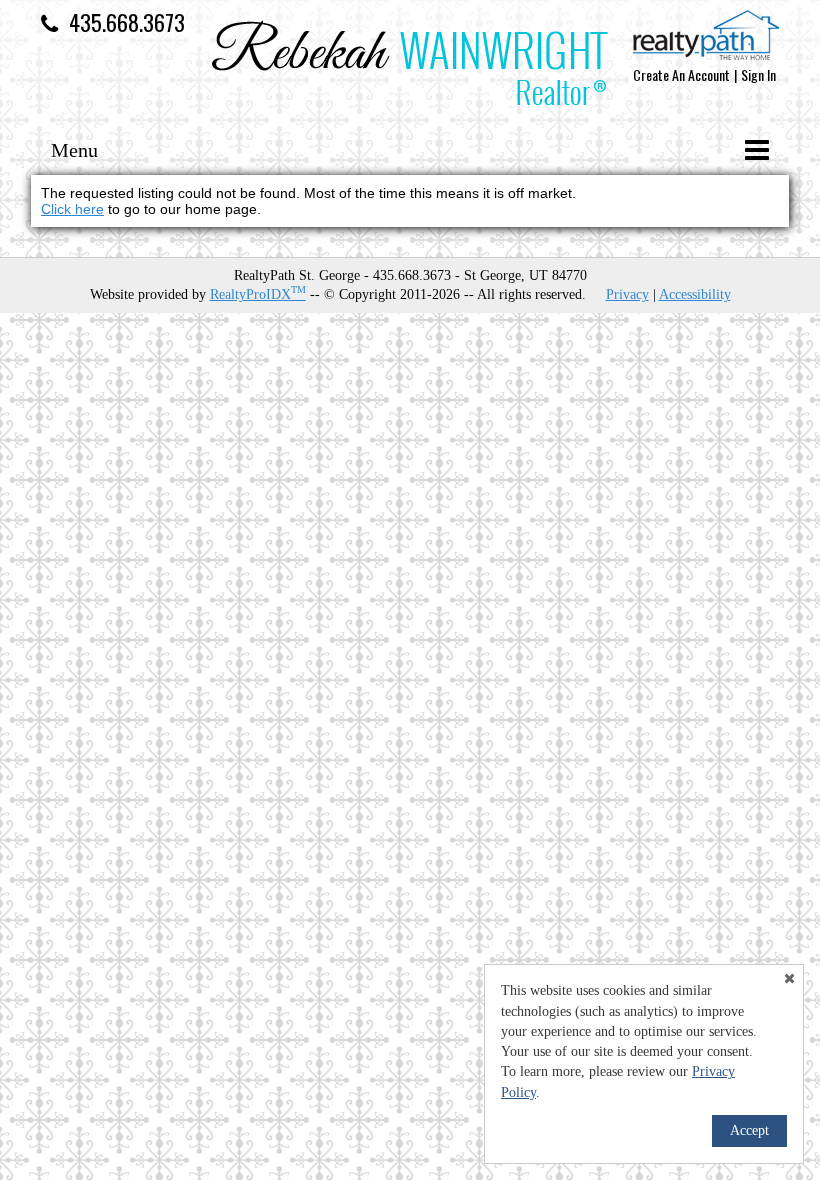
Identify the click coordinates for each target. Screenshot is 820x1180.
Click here (72, 209)
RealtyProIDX (258, 294)
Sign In (758, 74)
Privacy (627, 294)
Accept (749, 1130)
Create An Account (681, 74)
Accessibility (695, 294)
